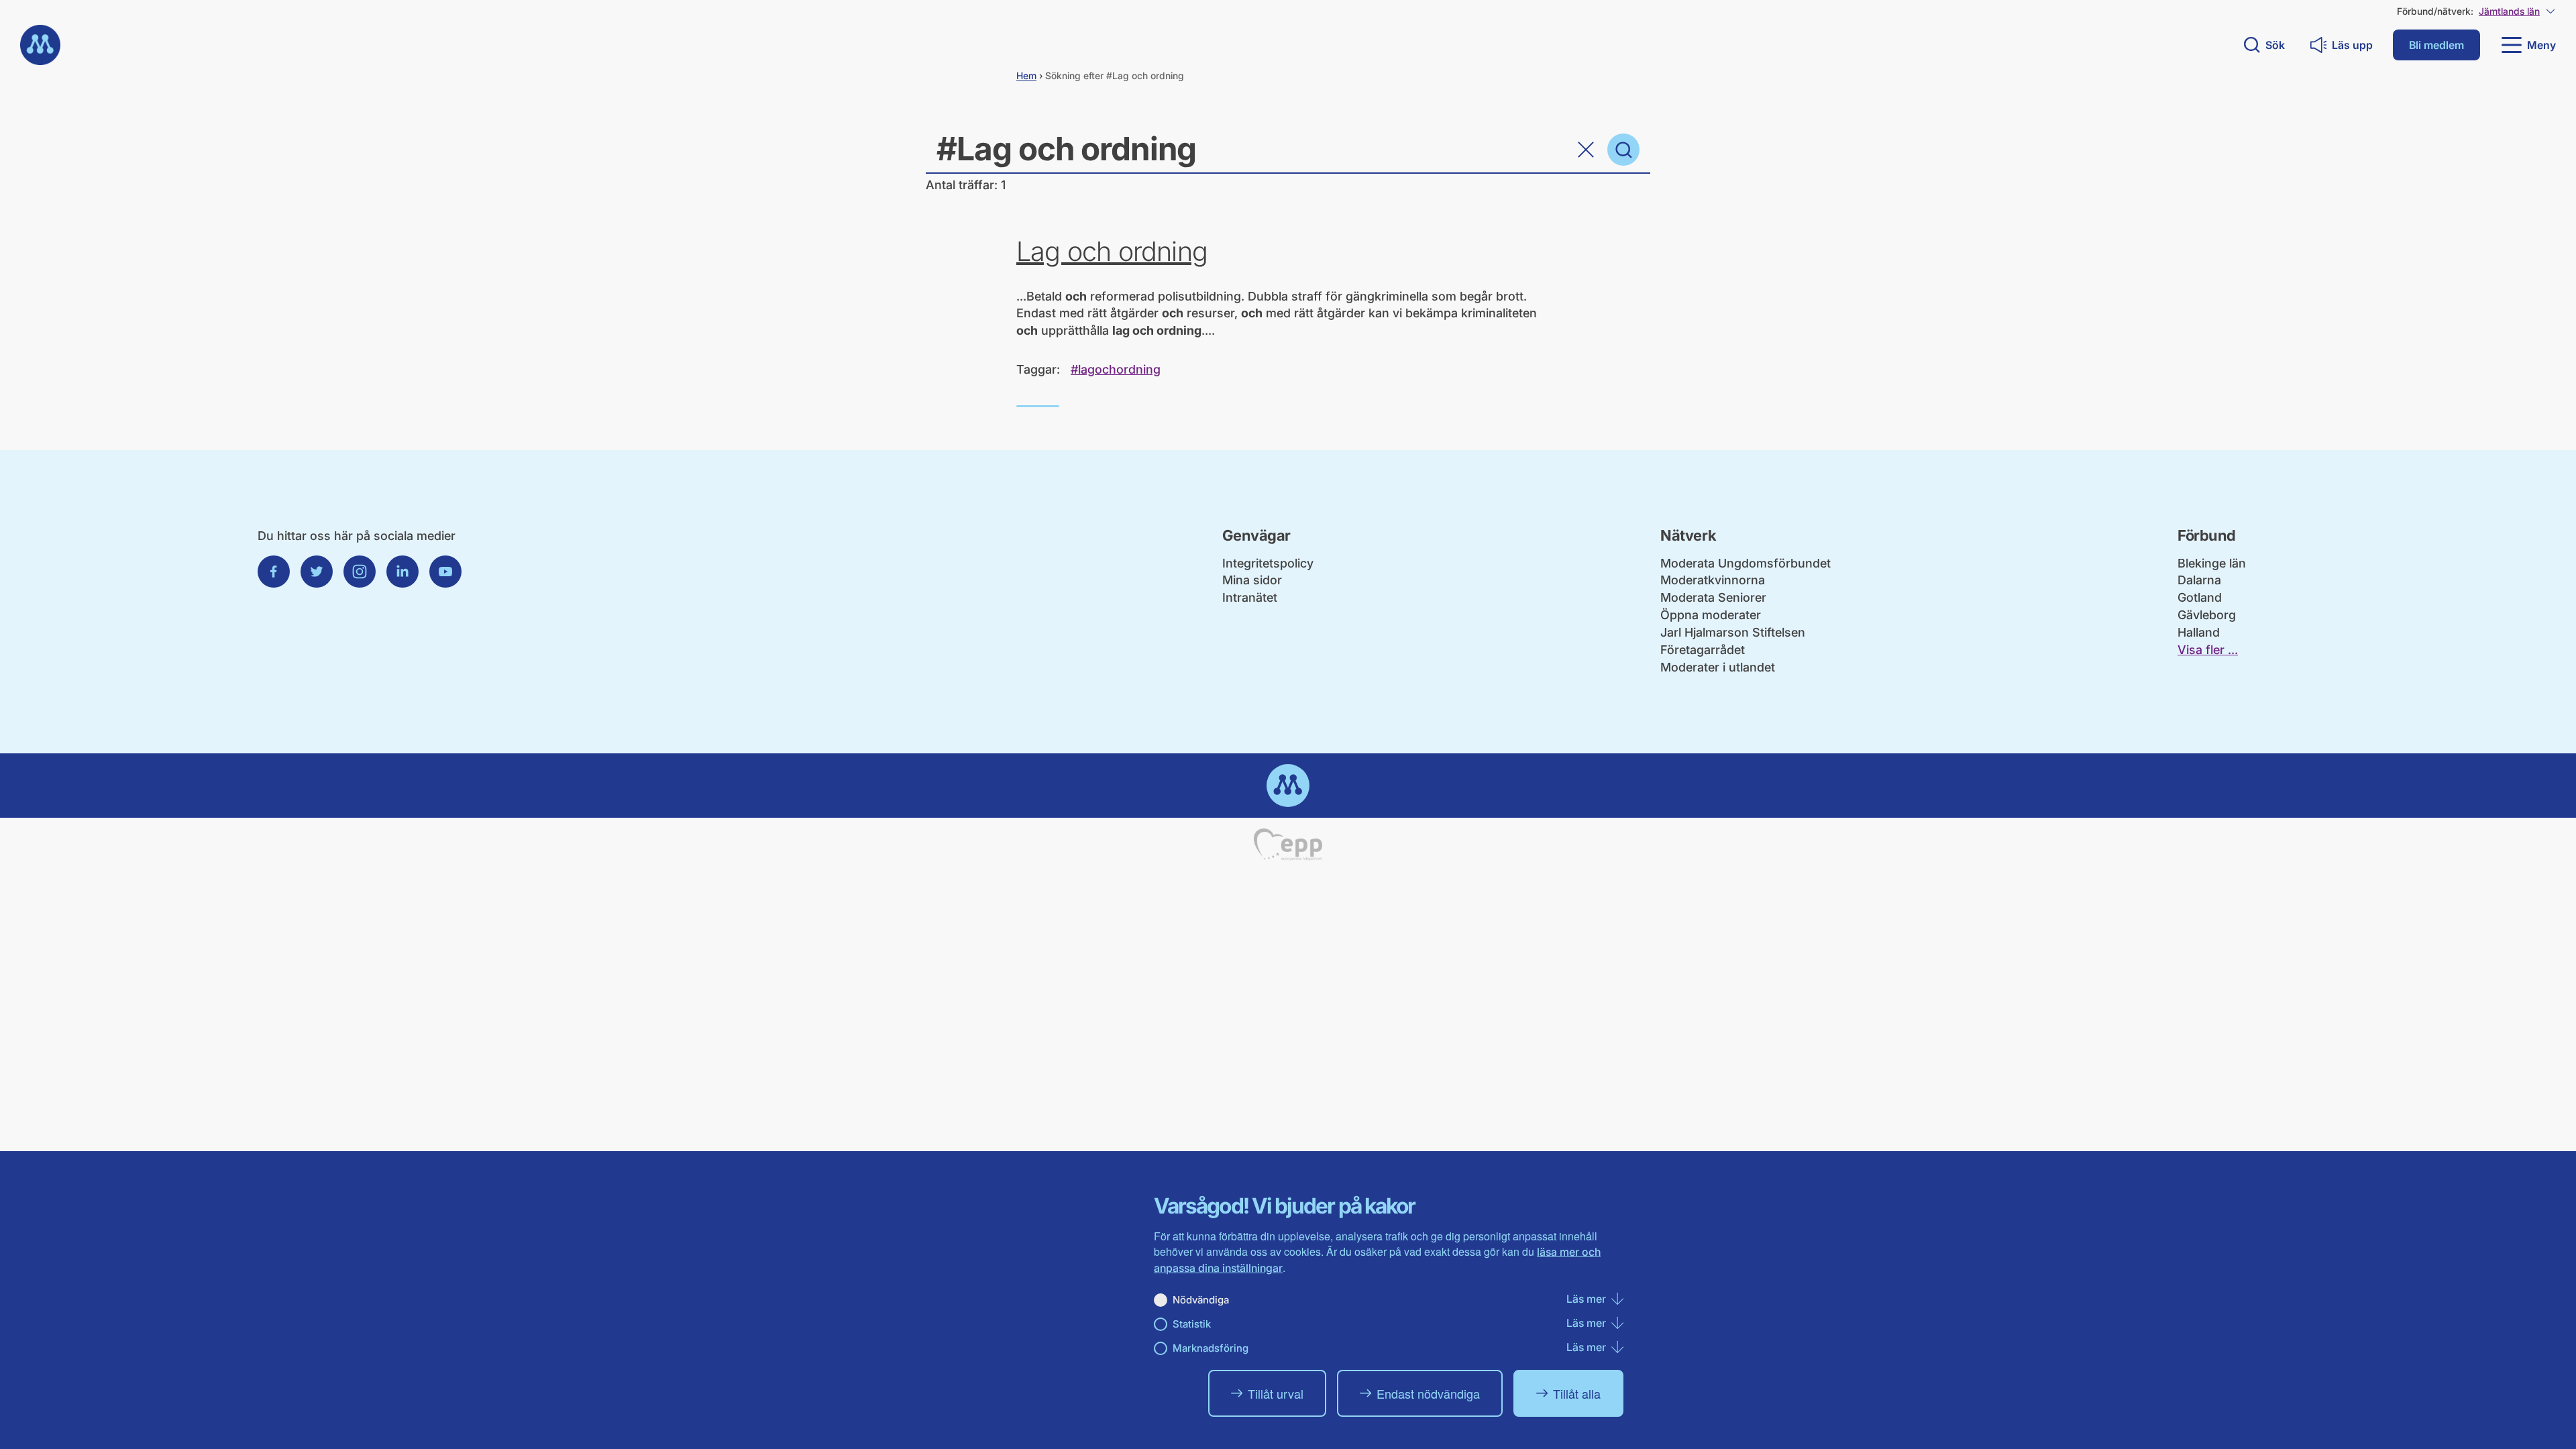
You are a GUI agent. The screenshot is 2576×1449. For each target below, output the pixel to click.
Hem (1026, 75)
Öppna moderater (1711, 615)
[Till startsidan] (40, 45)
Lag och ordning (1112, 252)
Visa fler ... (2208, 650)
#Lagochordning (1116, 369)
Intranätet (1250, 597)
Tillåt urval (1276, 1393)
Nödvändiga (1201, 1300)
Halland (2199, 632)
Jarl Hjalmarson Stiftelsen (1733, 632)
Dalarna (2199, 580)
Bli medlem (2436, 45)
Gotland (2200, 597)
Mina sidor (1252, 580)
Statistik (1192, 1324)
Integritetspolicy (1268, 563)
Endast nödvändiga (1428, 1393)
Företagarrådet (1703, 650)
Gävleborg (2207, 615)
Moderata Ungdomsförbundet (1746, 563)
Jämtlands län (2509, 11)
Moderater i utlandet (1718, 667)
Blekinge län (2212, 563)
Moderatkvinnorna (1713, 580)
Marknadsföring (1211, 1348)
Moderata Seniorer (1713, 597)
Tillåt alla (1577, 1393)
